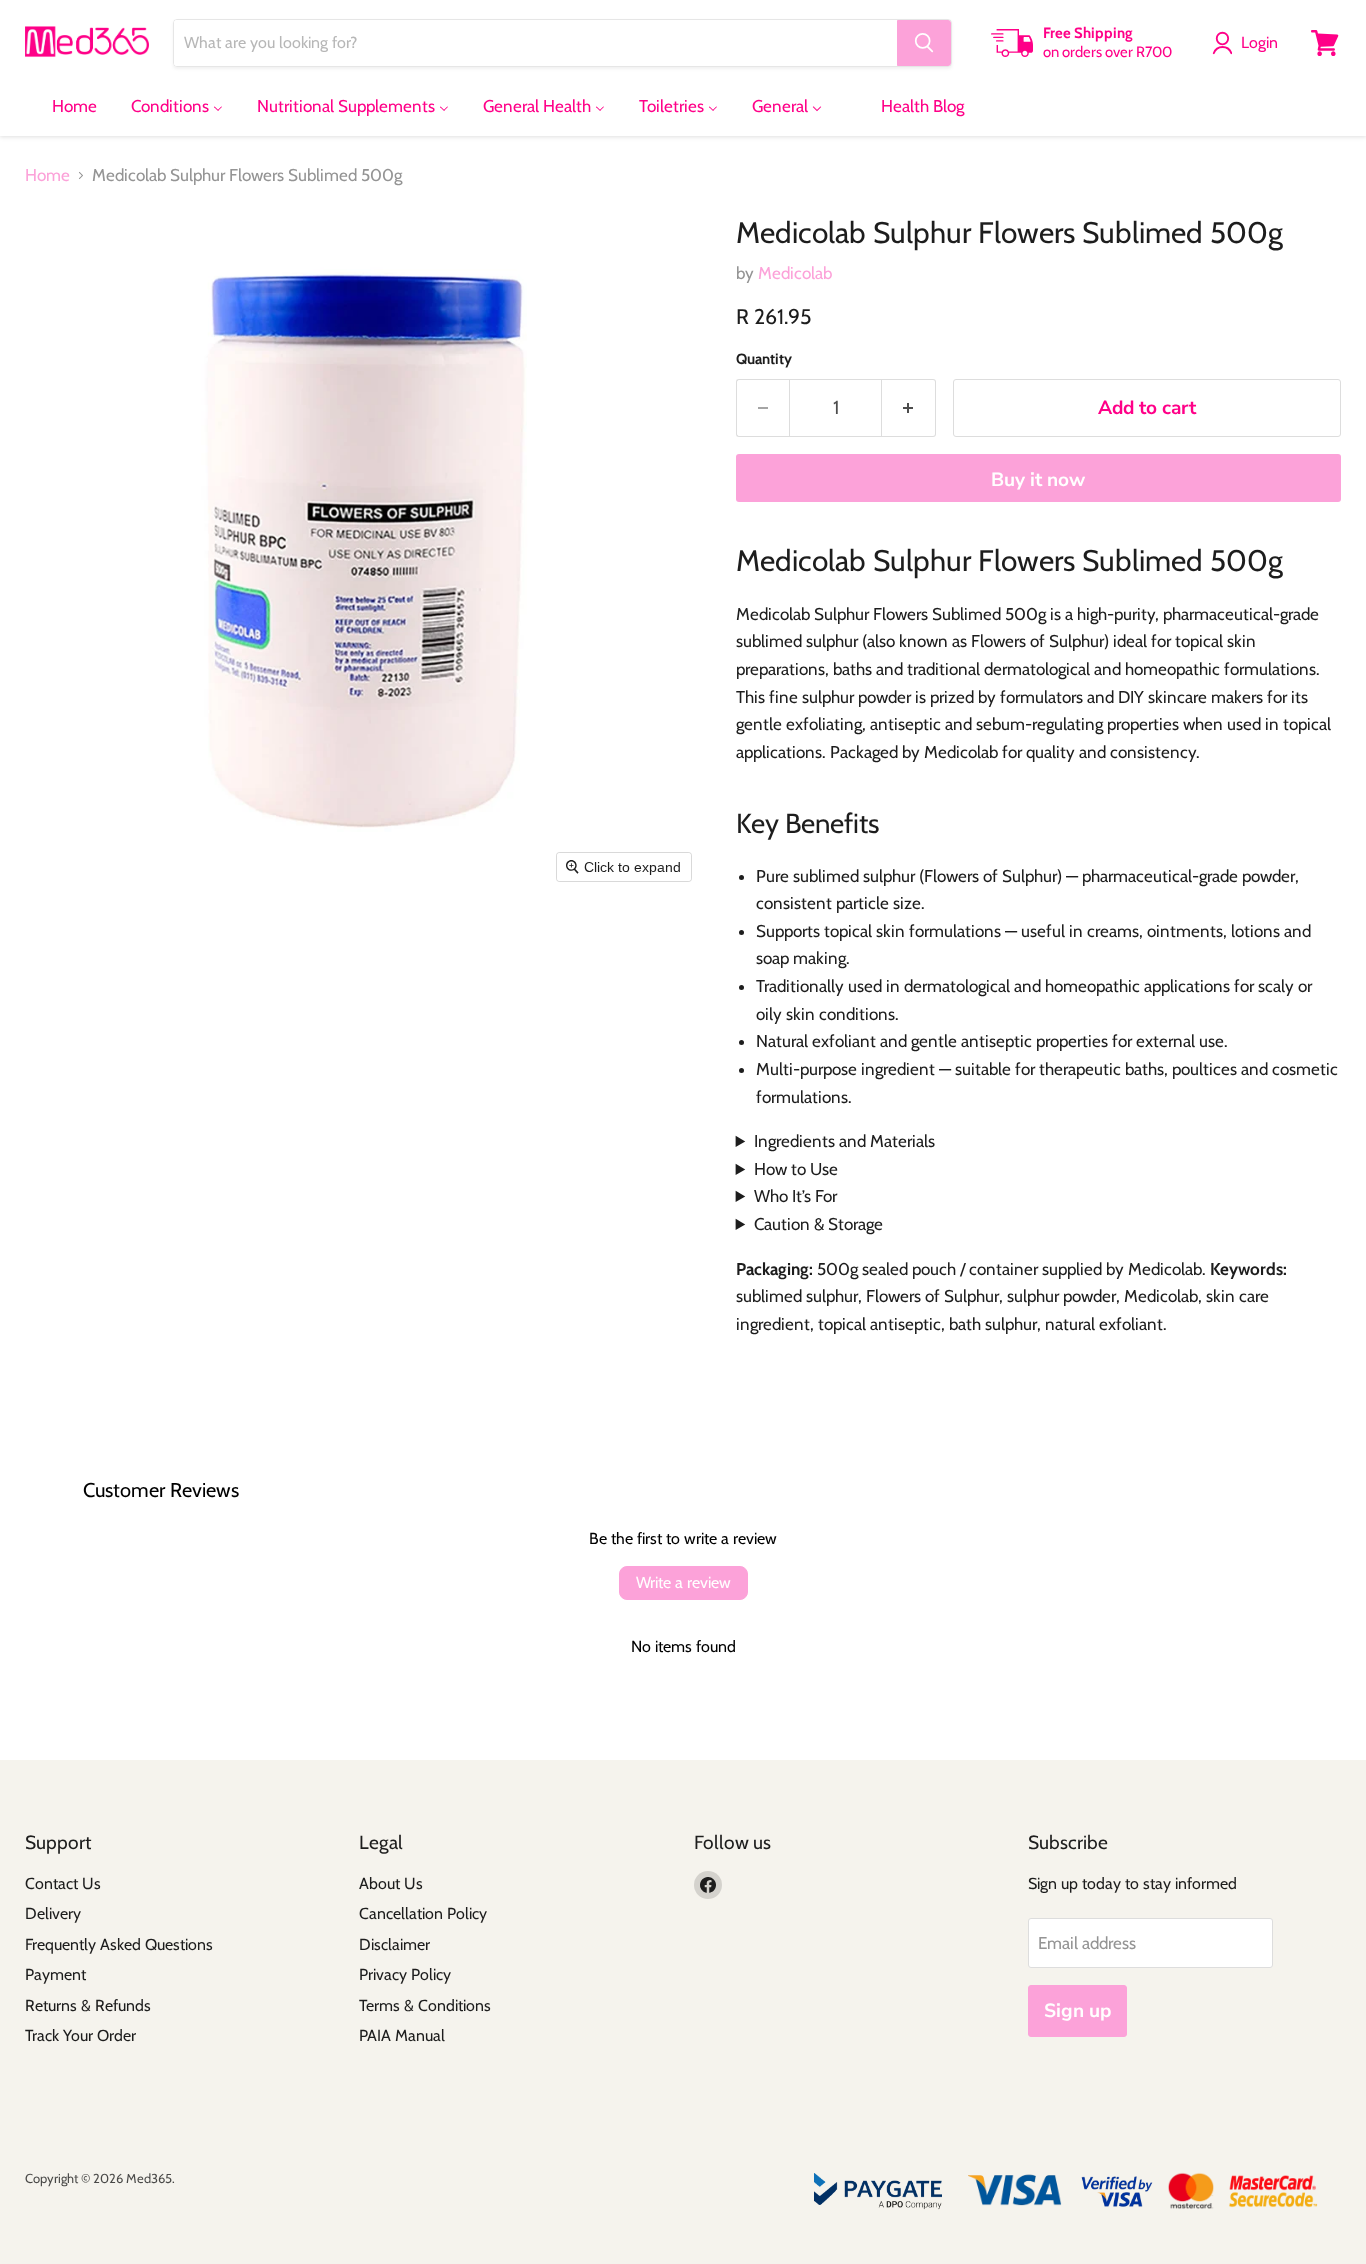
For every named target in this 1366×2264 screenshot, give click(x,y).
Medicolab (795, 273)
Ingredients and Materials (844, 1141)
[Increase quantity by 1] (909, 408)
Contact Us (63, 1883)
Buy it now (1038, 480)
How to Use (796, 1169)
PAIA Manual (402, 2035)
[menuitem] (62, 106)
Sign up (1077, 2011)
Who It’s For (795, 1196)
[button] (1249, 43)
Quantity (764, 359)
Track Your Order (80, 2035)
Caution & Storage (818, 1224)
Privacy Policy (405, 1974)
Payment (55, 1974)
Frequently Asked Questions (119, 1944)
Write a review (683, 1582)
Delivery (53, 1913)
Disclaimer (394, 1944)
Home (47, 175)
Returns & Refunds (88, 2005)
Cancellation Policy (423, 1913)
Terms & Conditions (425, 2005)
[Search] (924, 43)
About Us (391, 1883)
